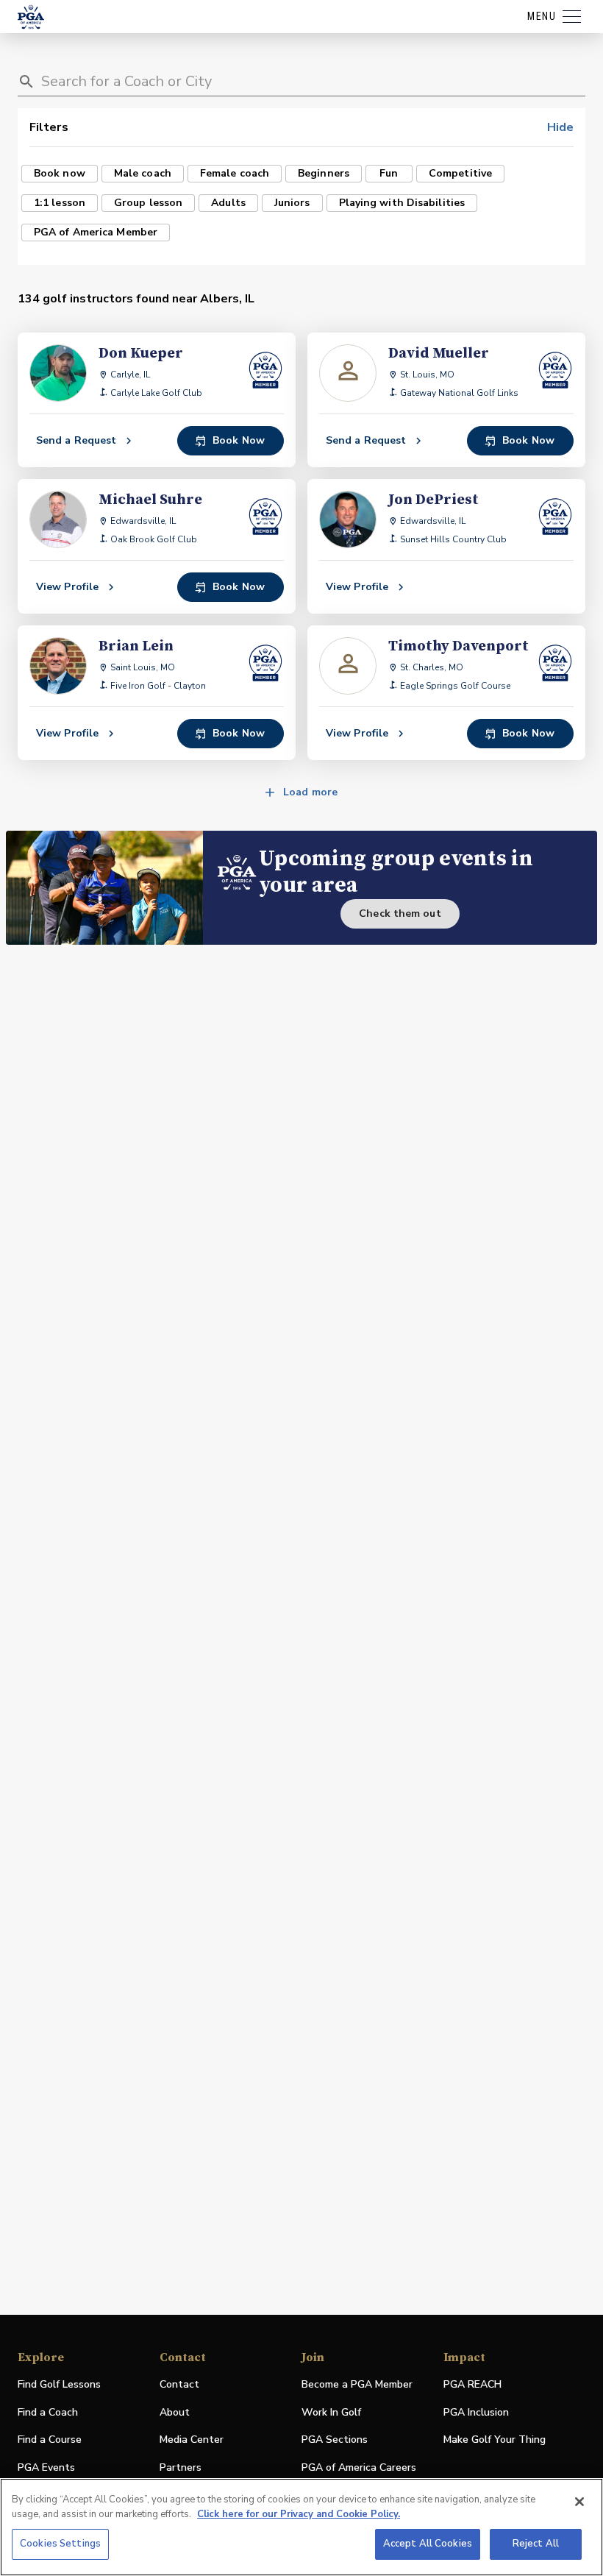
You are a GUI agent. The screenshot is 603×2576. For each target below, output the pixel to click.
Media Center (192, 2440)
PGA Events (46, 2467)
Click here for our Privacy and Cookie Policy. (299, 2514)
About (175, 2412)
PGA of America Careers (359, 2468)
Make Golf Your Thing (495, 2440)
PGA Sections (335, 2440)
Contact (179, 2384)
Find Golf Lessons (59, 2384)
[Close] (579, 2502)
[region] (301, 2527)
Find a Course (50, 2440)
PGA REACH (472, 2385)
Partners (181, 2467)
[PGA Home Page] (31, 17)
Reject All (536, 2544)
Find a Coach (48, 2412)
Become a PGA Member (357, 2384)
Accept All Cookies (428, 2544)
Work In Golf (331, 2412)
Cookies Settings (60, 2544)
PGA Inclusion (476, 2412)
